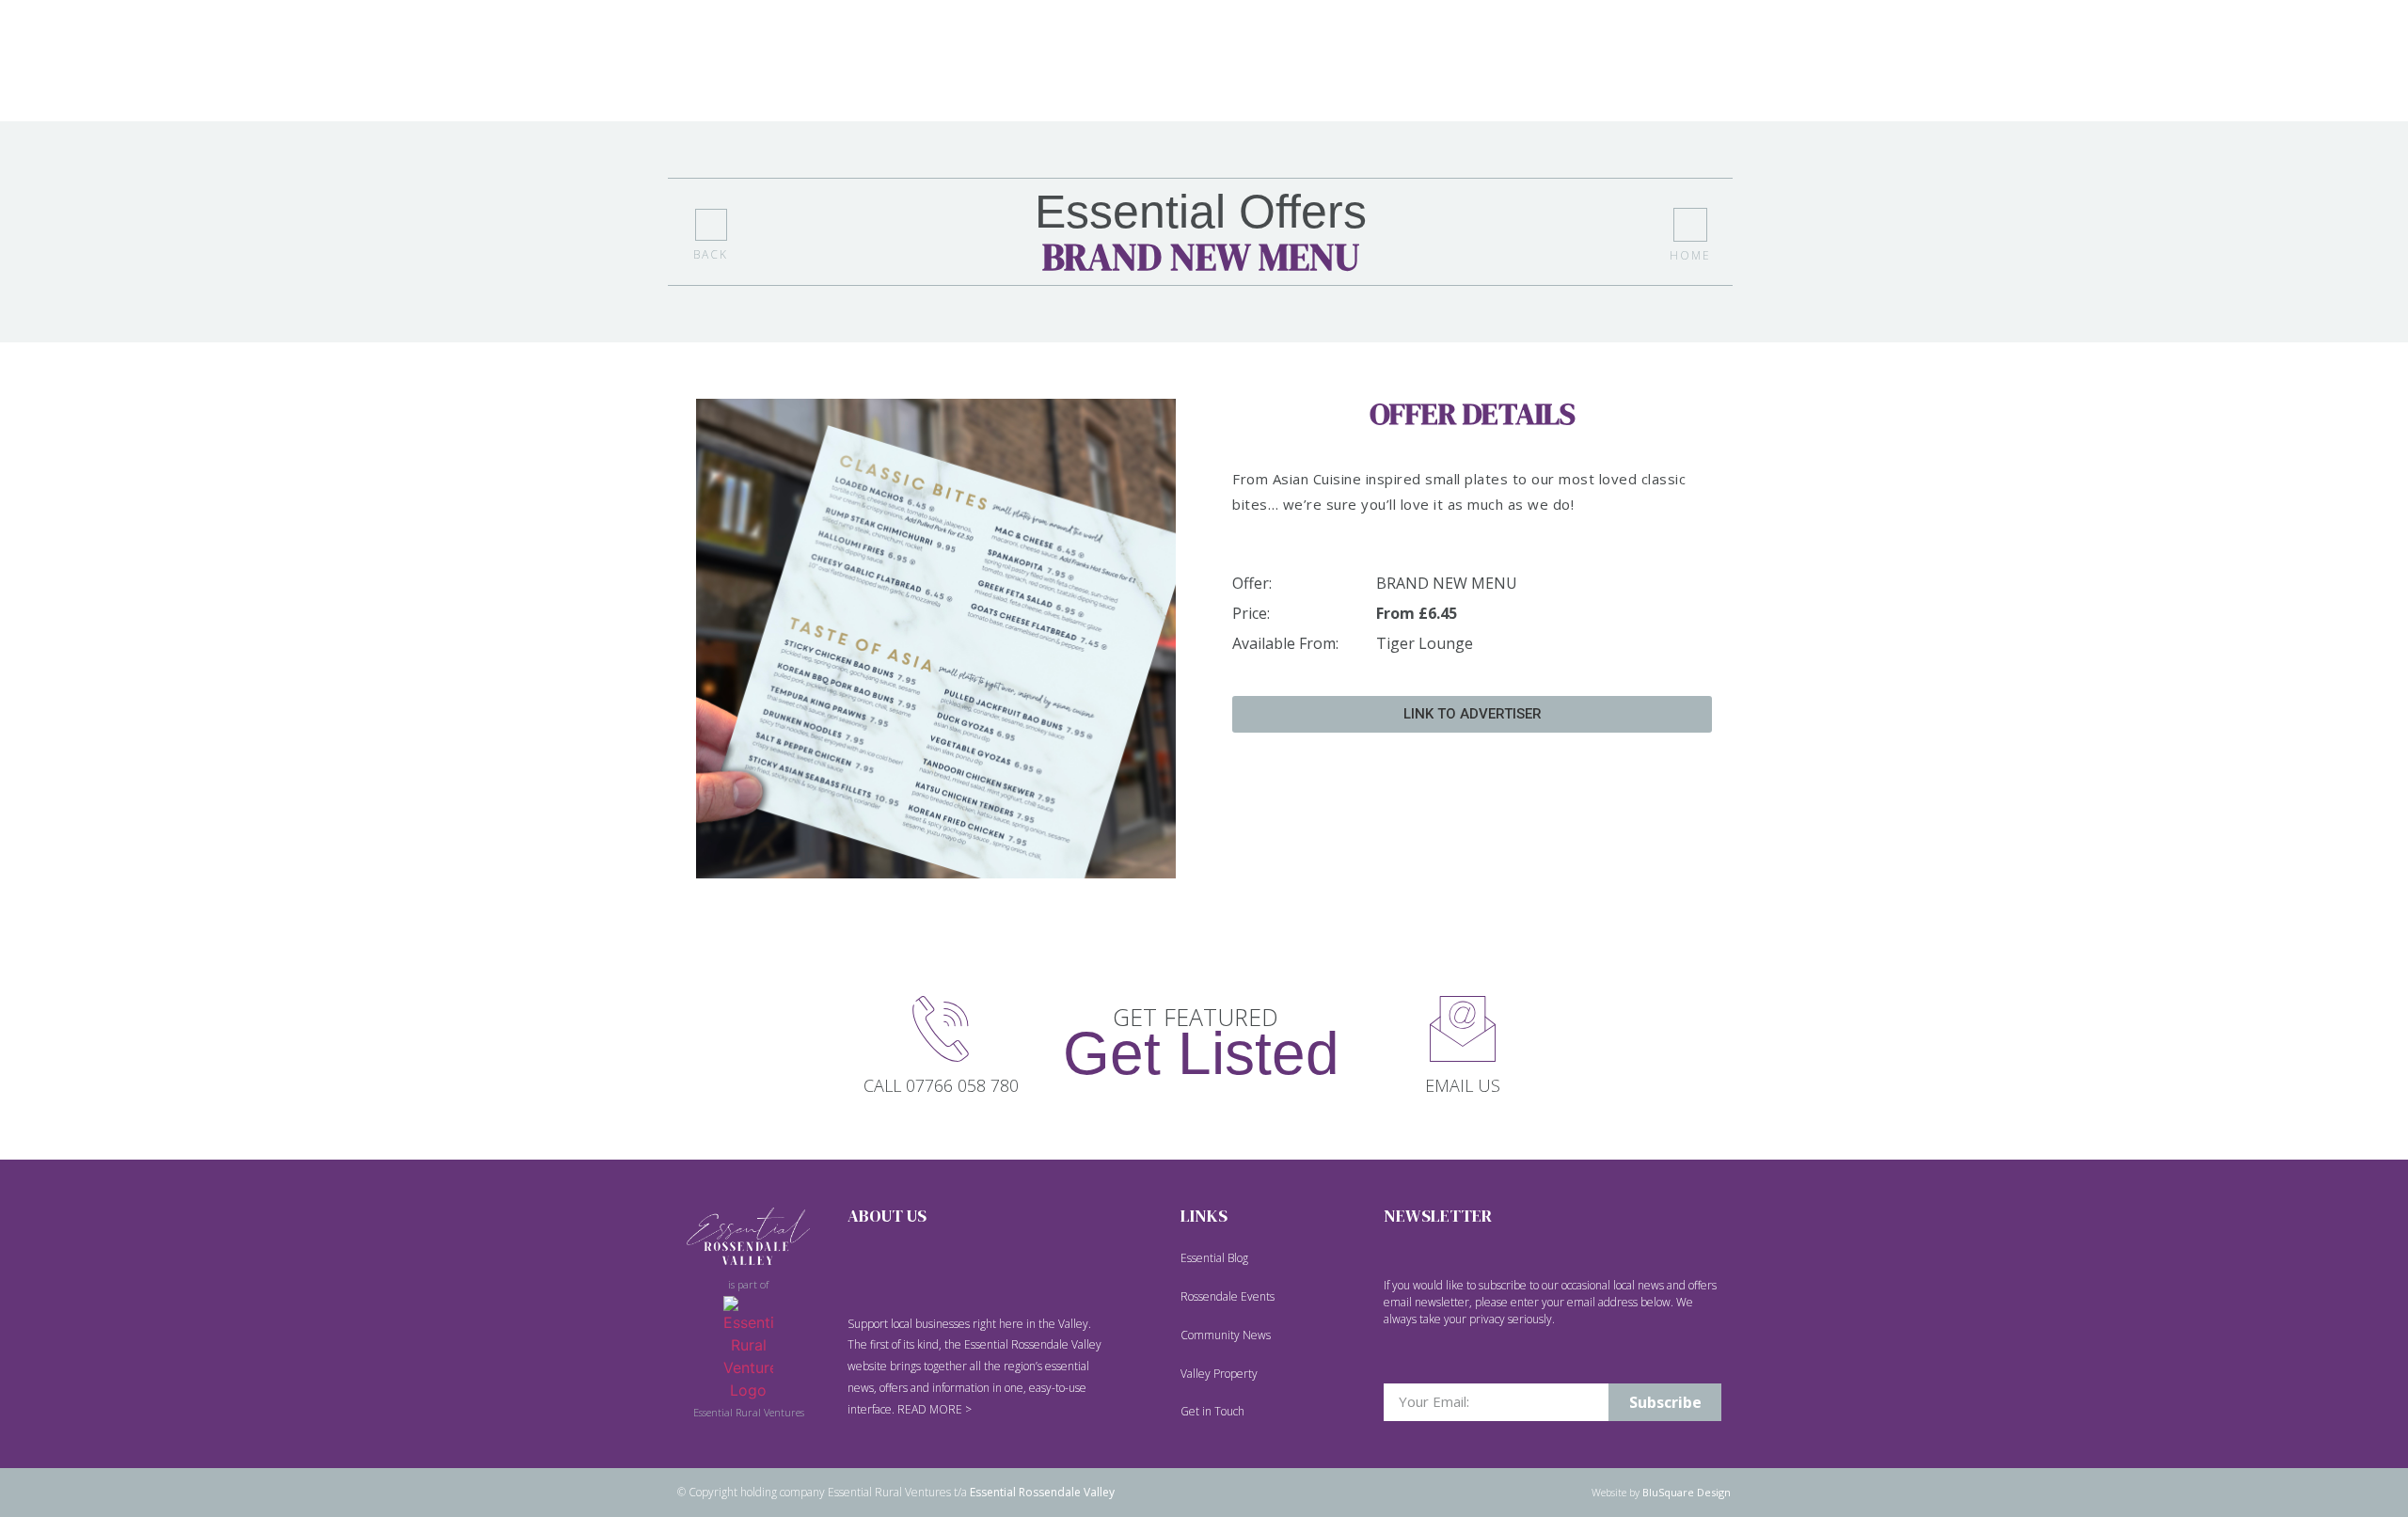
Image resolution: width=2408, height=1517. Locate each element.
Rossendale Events (1228, 1296)
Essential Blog (1214, 1258)
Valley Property (1219, 1374)
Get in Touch (1212, 1411)
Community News (1226, 1335)
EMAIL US (1463, 1085)
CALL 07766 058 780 (941, 1085)
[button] (1472, 714)
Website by (1661, 1492)
